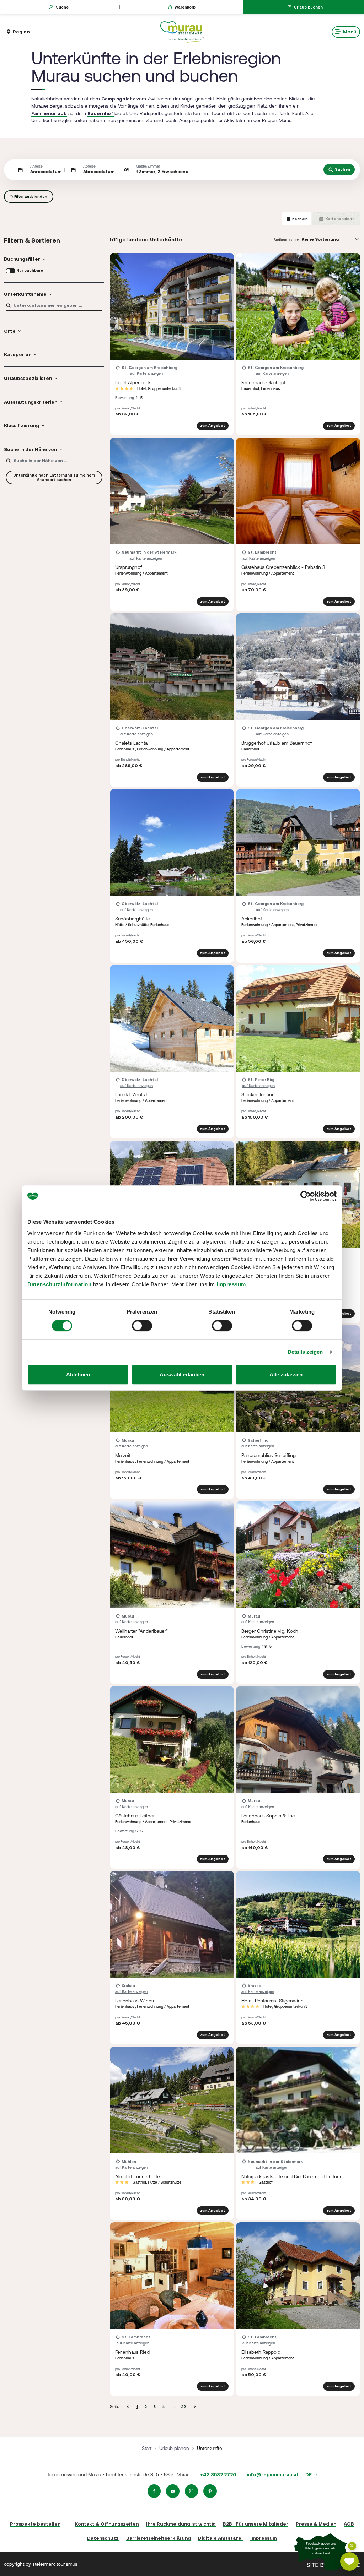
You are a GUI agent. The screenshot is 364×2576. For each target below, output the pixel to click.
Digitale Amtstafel (220, 2538)
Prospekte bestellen (35, 2524)
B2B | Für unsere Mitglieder (256, 2524)
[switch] (142, 1326)
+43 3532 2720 (218, 2474)
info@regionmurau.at (273, 2474)
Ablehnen (78, 1374)
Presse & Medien (316, 2524)
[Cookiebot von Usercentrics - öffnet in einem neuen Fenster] (306, 1196)
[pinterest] (210, 2491)
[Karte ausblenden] (352, 2546)
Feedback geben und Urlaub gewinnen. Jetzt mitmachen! (321, 2549)
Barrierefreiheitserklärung (159, 2538)
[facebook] (154, 2491)
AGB (349, 2524)
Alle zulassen (286, 1374)
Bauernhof (101, 113)
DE (309, 2474)
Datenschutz (103, 2538)
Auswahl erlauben (182, 1374)
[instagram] (192, 2491)
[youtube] (173, 2491)
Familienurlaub (49, 113)
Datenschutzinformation (59, 1284)
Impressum (231, 1284)
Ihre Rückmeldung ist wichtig (181, 2524)
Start (147, 2448)
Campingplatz (118, 99)
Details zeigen (305, 1352)
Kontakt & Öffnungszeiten (107, 2524)
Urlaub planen (174, 2448)
